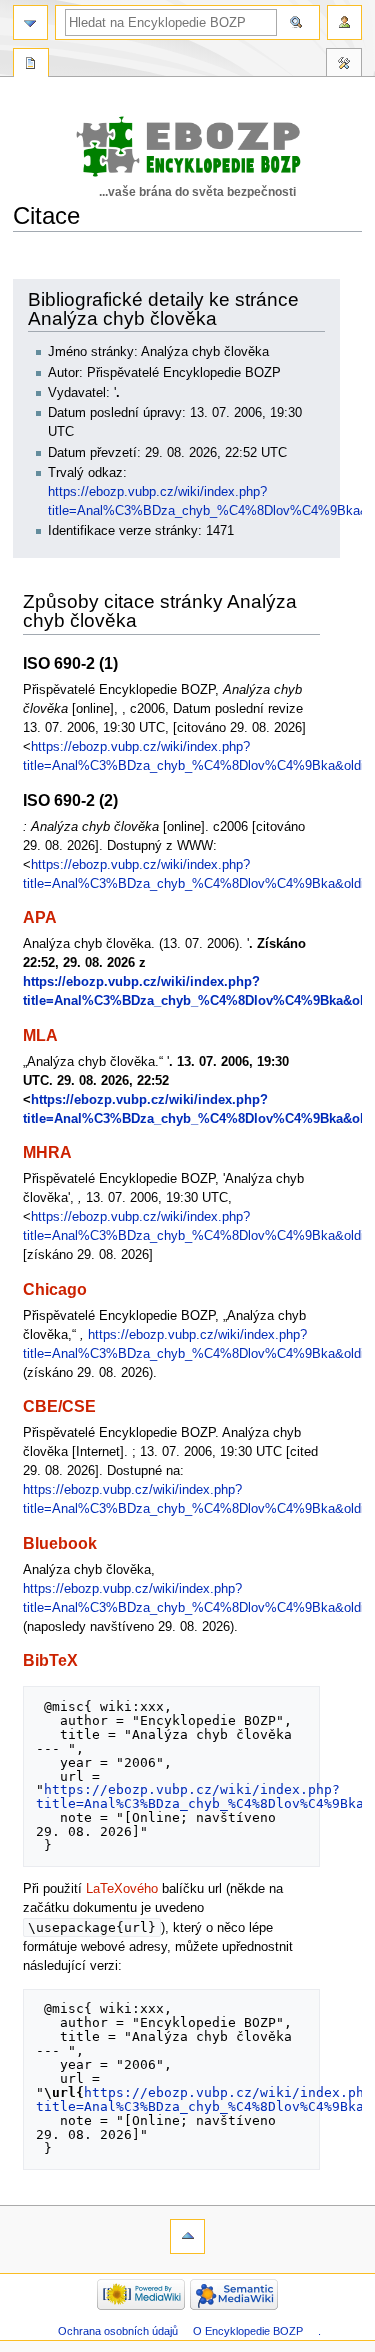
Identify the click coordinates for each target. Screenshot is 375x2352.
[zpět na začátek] (187, 2236)
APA (40, 917)
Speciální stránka (31, 65)
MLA (40, 1035)
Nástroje (344, 65)
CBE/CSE (59, 1406)
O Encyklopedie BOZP (248, 2331)
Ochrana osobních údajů (118, 2331)
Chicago (55, 1289)
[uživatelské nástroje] (344, 22)
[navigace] (30, 22)
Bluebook (60, 1543)
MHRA (47, 1152)
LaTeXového (122, 1889)
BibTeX (50, 1660)
